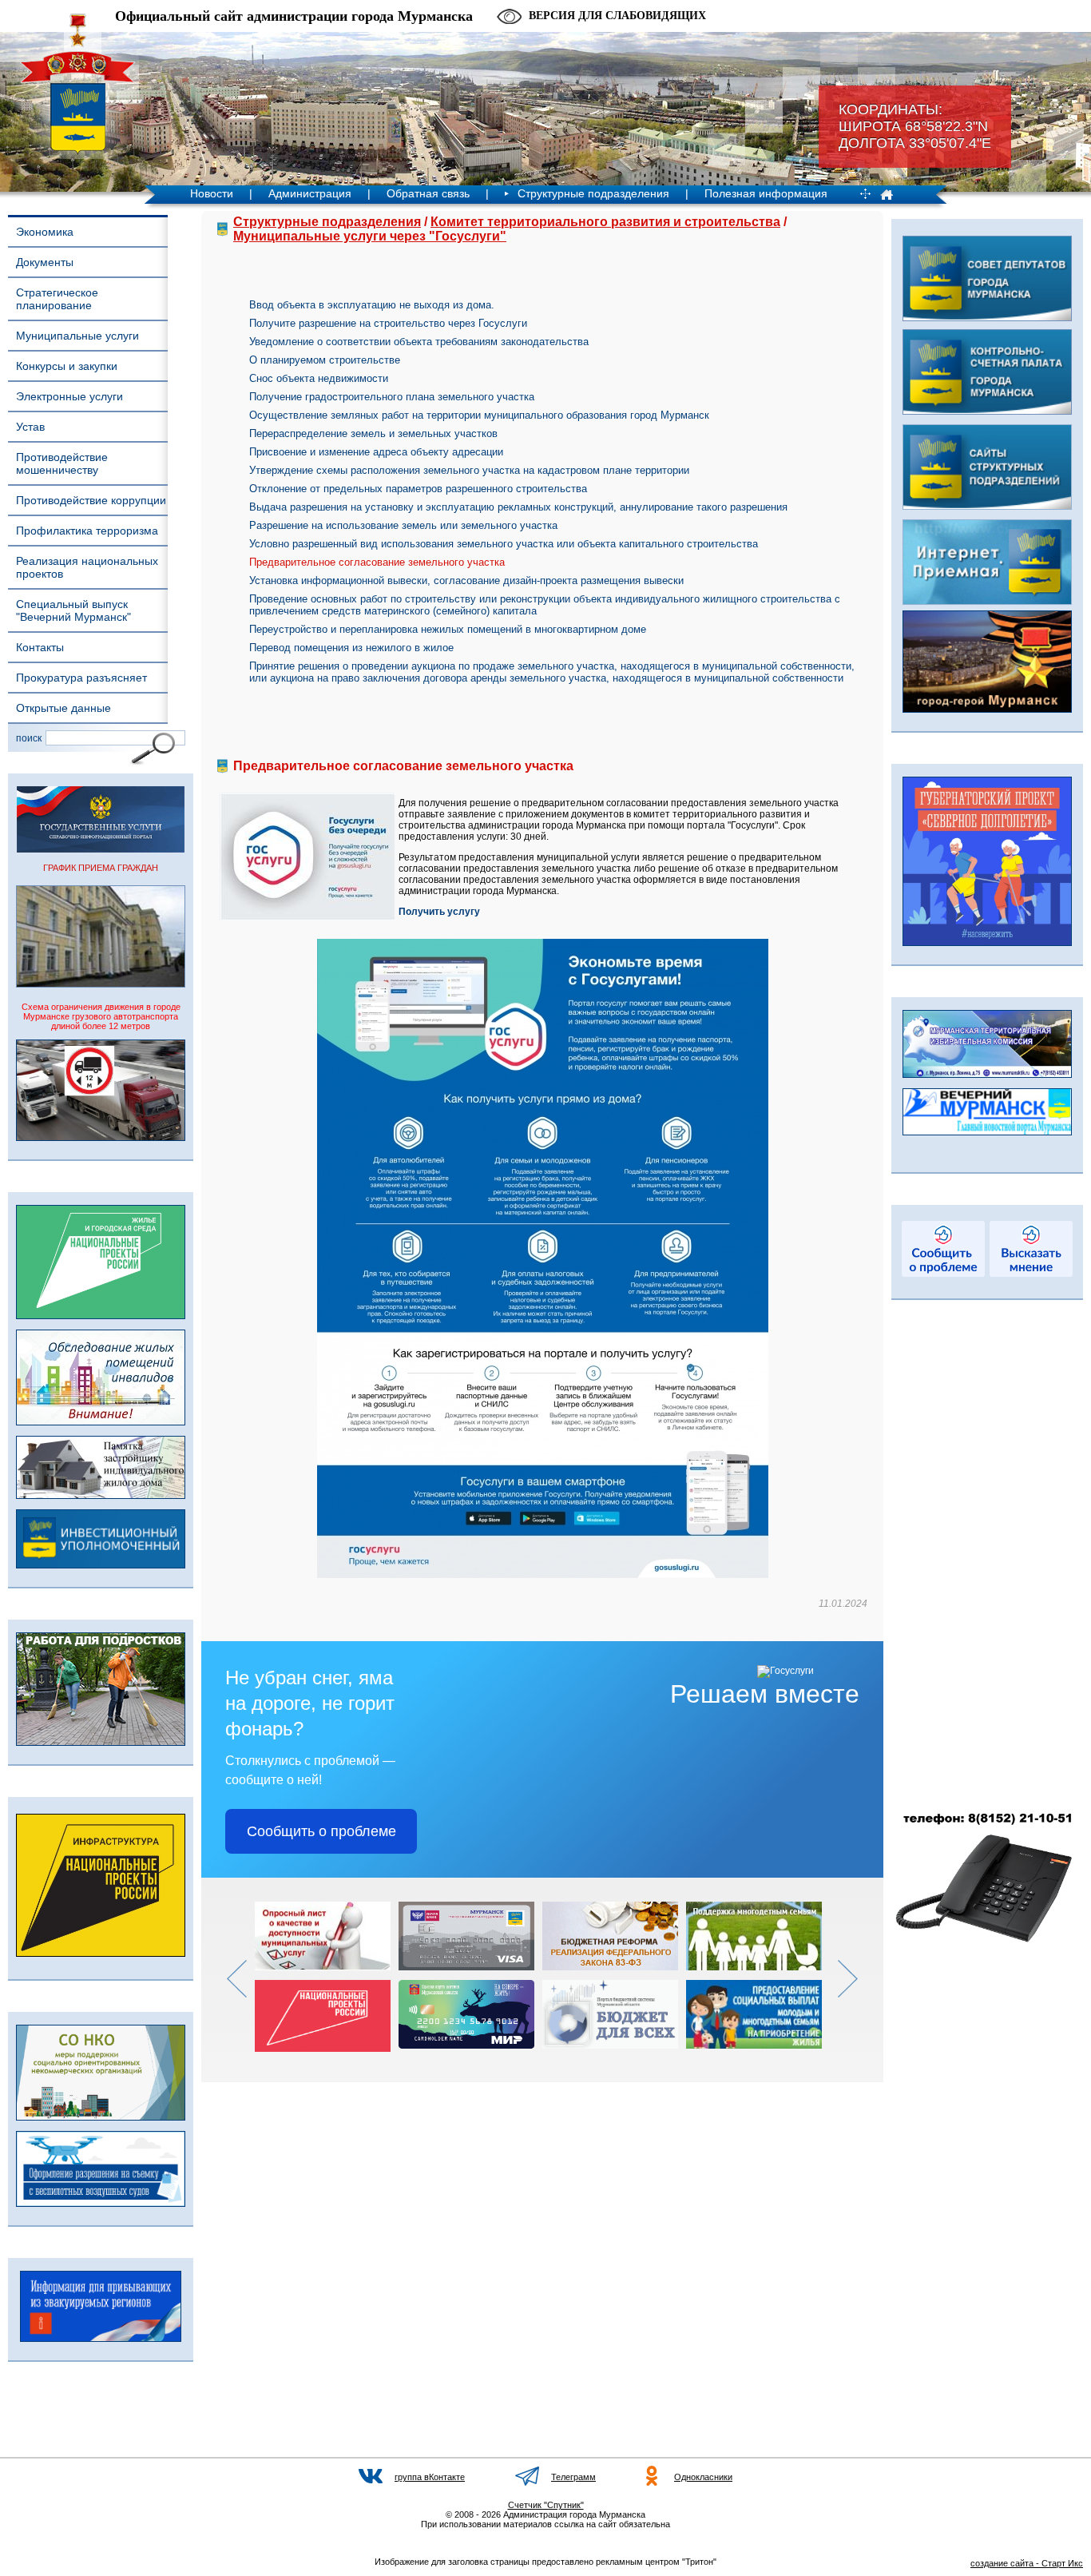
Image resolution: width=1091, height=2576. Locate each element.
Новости (212, 193)
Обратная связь (428, 193)
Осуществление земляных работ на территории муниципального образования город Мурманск (479, 415)
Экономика (45, 232)
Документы (45, 262)
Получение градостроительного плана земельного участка (392, 397)
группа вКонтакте (430, 2477)
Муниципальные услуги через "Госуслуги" (370, 236)
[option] (327, 1977)
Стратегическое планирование (57, 299)
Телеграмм (573, 2477)
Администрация (310, 193)
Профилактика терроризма (87, 531)
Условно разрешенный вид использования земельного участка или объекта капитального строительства (504, 544)
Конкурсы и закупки (67, 366)
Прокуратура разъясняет (81, 678)
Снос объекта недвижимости (319, 378)
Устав (30, 427)
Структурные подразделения (593, 193)
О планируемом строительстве (325, 360)
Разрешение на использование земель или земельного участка (403, 525)
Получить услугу (439, 912)
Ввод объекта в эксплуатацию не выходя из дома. (372, 305)
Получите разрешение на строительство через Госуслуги (388, 323)
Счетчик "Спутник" (546, 2505)
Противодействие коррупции (91, 500)
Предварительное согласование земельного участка (377, 562)
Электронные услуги (69, 396)
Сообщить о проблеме (321, 1831)
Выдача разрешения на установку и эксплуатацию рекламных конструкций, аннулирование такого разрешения (518, 507)
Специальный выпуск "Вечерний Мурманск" (73, 610)
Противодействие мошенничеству (62, 463)
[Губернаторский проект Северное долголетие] (987, 943)
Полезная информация (766, 193)
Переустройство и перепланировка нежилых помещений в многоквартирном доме (448, 629)
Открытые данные (63, 708)
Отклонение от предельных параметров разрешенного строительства (418, 489)
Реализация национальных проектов (87, 567)
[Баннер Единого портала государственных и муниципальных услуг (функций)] (101, 849)
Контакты (40, 647)
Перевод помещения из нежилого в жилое (351, 648)
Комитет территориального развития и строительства (605, 222)
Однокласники (703, 2477)
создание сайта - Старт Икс (1027, 2563)
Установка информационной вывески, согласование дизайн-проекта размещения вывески (466, 580)
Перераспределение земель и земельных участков (373, 433)
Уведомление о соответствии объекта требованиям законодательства (419, 342)
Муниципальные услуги (77, 336)
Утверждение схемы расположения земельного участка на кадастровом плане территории (469, 470)
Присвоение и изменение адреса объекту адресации (376, 452)
